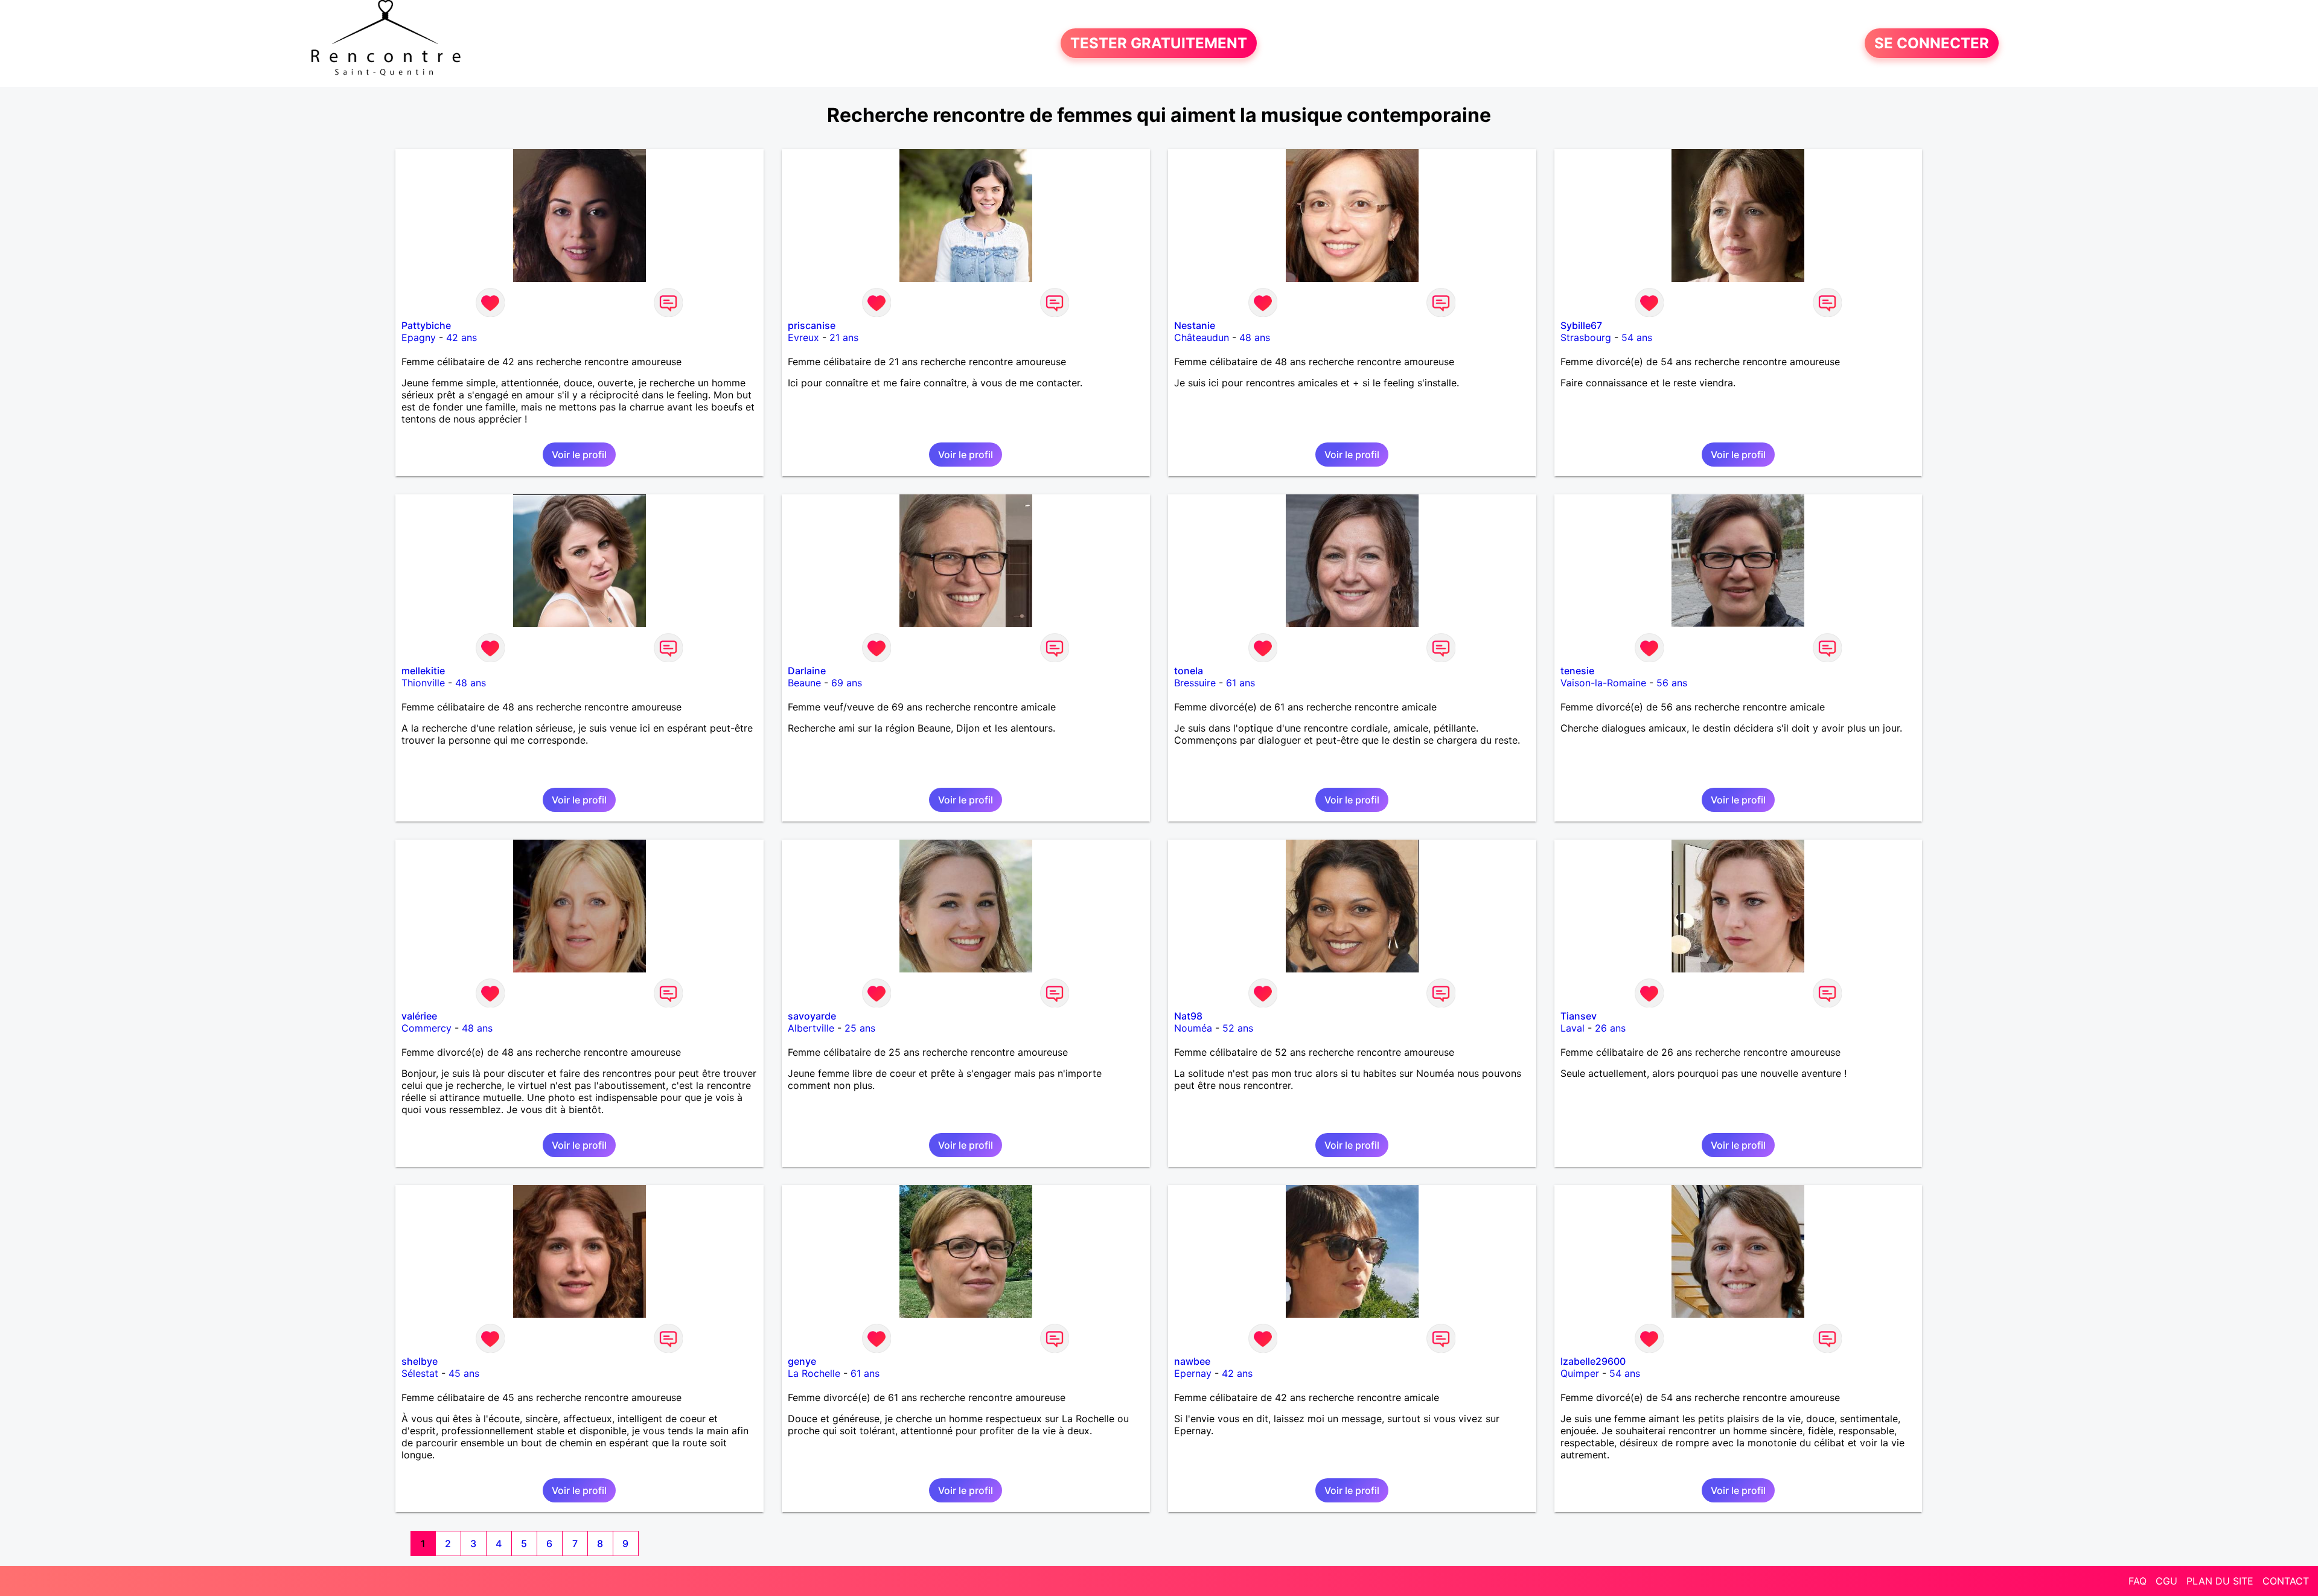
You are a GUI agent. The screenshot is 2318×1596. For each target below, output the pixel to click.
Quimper (1580, 1373)
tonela (1189, 671)
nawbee (1192, 1361)
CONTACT (2286, 1581)
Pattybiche (426, 325)
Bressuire (1195, 683)
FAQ (2138, 1581)
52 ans (1238, 1028)
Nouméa (1193, 1028)
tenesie (1577, 671)
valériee (419, 1016)
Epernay (1193, 1373)
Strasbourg (1586, 337)
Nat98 (1188, 1016)
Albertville (811, 1028)
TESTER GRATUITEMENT (1159, 43)
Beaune (804, 683)
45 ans (464, 1373)
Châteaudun (1202, 337)
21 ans (844, 337)
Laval (1572, 1028)
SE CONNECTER (1932, 43)
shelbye (420, 1361)
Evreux (803, 337)
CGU (2166, 1581)
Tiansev (1579, 1016)
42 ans (461, 337)
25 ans (860, 1028)
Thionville (423, 683)
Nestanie (1195, 325)
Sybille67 (1581, 325)
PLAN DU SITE (2220, 1581)
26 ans (1610, 1028)
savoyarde (812, 1016)
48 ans (1255, 337)
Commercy (426, 1028)
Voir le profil (579, 455)
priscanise (812, 325)
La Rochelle (814, 1373)
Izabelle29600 (1593, 1361)
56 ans (1672, 683)
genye (802, 1361)
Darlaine (807, 671)
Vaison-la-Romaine (1603, 683)
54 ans (1637, 337)
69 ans (847, 683)
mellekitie (423, 671)
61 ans (1240, 683)
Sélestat (420, 1373)
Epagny (419, 337)
